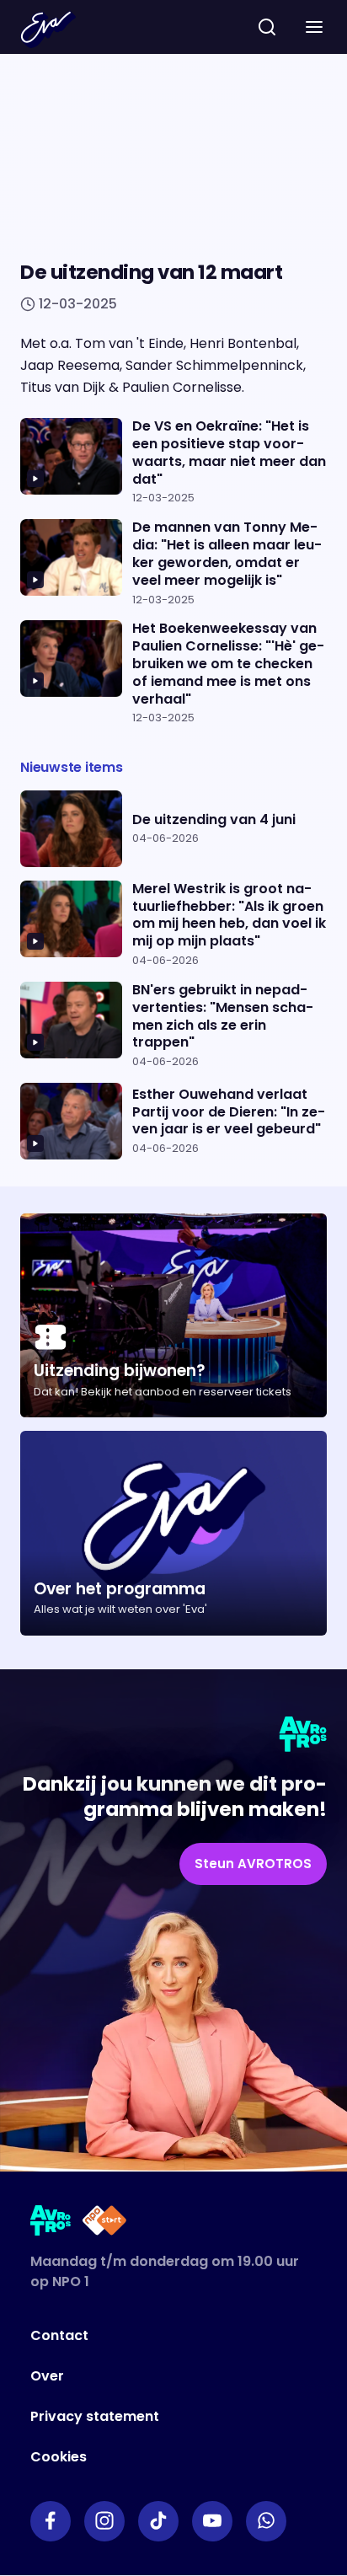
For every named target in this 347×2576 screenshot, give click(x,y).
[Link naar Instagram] (104, 2521)
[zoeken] (267, 27)
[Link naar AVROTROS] (51, 2223)
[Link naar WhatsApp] (266, 2521)
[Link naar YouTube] (212, 2521)
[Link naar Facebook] (51, 2521)
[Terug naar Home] (48, 29)
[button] (314, 27)
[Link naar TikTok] (158, 2521)
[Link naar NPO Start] (104, 2223)
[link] (253, 1864)
